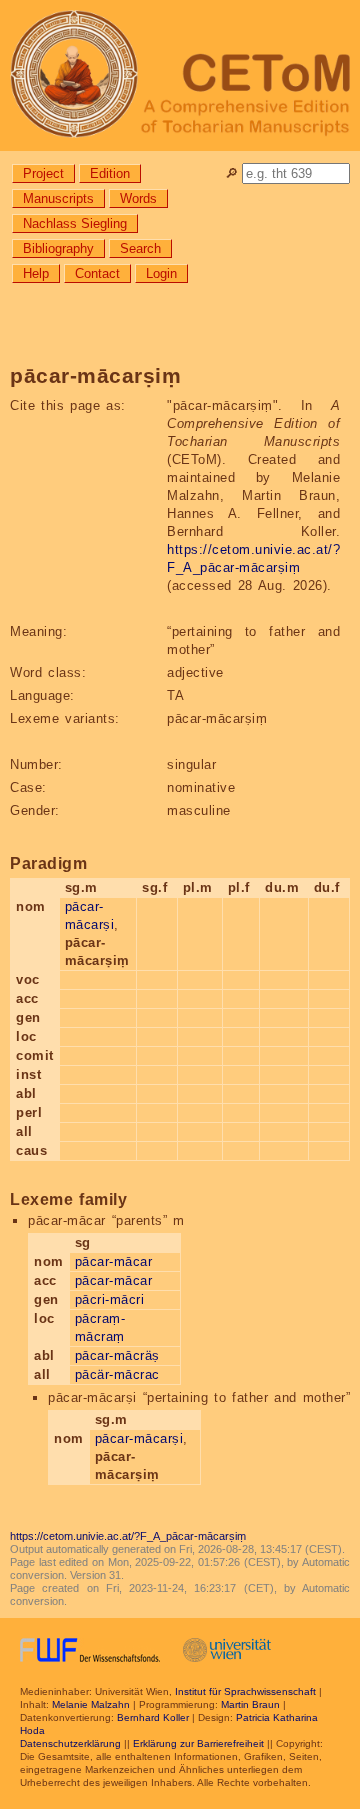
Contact (97, 273)
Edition (110, 173)
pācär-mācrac (117, 1374)
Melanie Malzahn (91, 1704)
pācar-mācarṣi (139, 1438)
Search (140, 248)
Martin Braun (250, 1704)
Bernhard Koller (153, 1717)
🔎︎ (231, 173)
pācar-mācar (114, 1261)
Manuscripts (58, 198)
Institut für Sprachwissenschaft (245, 1691)
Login (161, 273)
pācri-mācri (110, 1299)
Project (43, 173)
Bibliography (58, 248)
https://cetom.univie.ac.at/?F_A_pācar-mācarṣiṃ (128, 1536)
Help (36, 273)
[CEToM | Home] (180, 75)
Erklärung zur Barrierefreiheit (198, 1743)
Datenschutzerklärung (70, 1743)
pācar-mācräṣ (117, 1355)
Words (138, 198)
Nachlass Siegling (75, 223)
